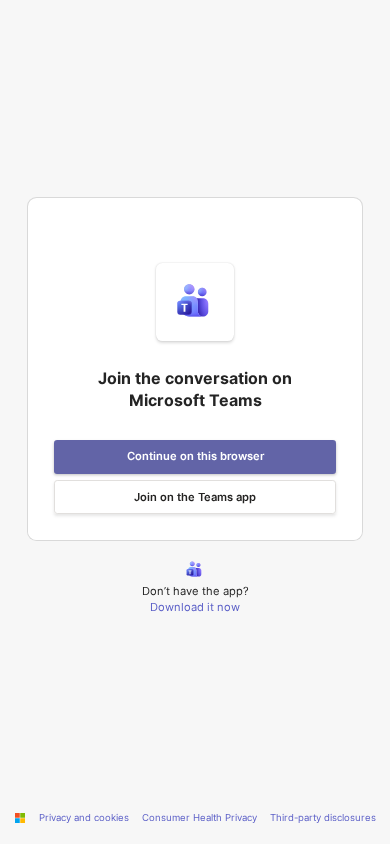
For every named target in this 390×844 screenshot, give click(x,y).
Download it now (195, 607)
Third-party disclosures (323, 817)
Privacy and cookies (84, 817)
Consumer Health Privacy (199, 817)
